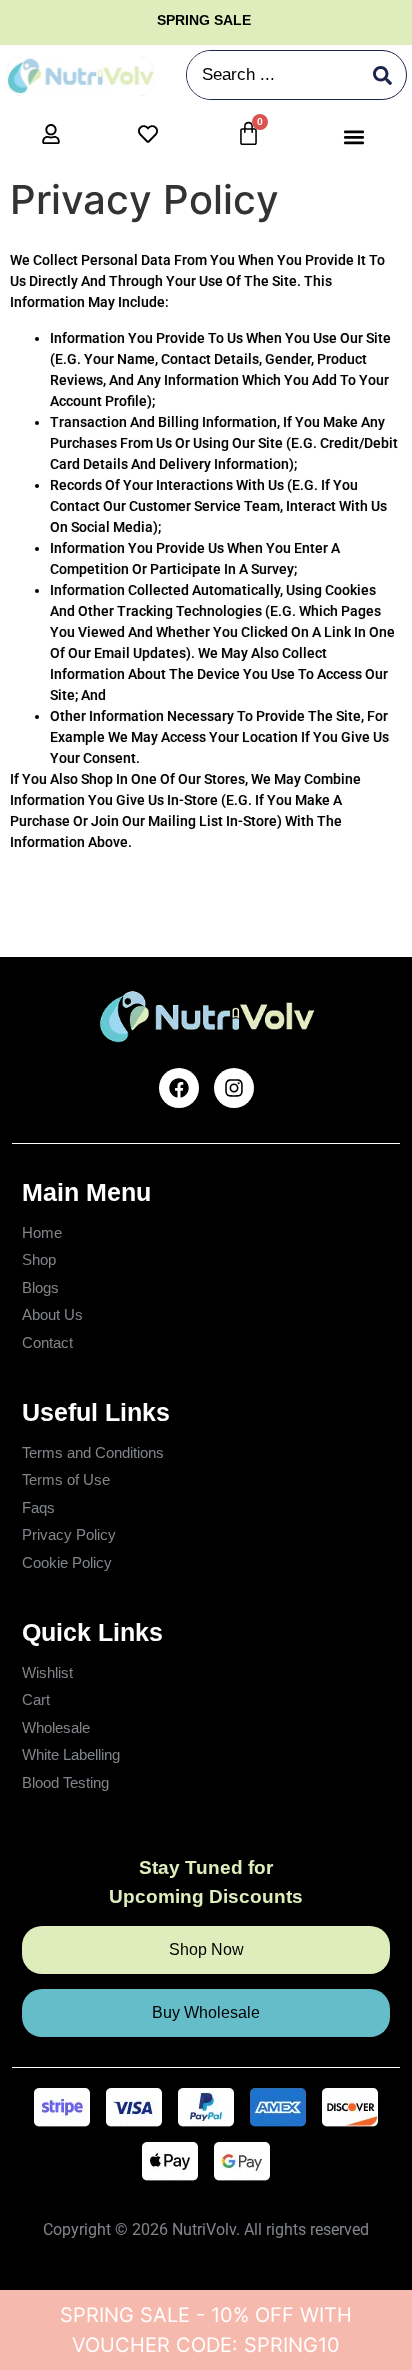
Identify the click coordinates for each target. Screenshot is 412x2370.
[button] (354, 136)
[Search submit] (382, 75)
